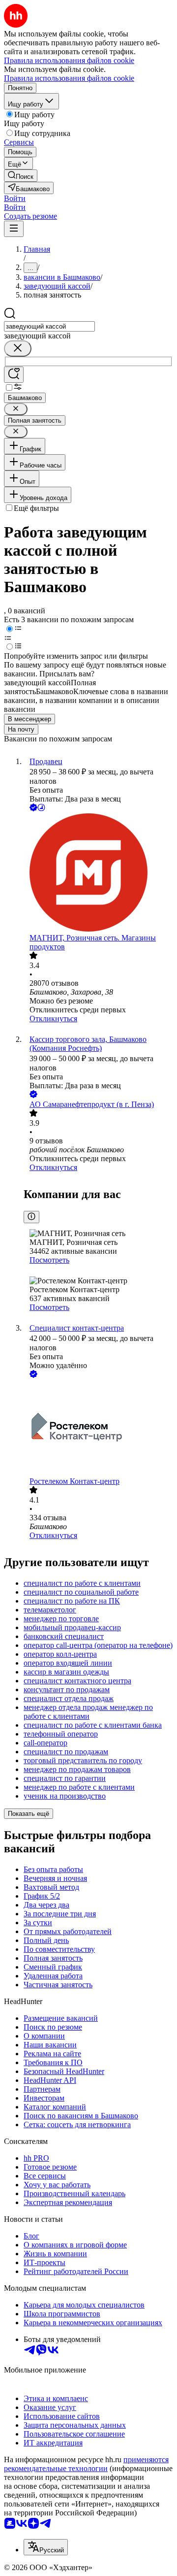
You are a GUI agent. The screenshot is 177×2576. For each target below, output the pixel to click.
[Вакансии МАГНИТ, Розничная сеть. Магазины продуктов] (98, 873)
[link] (21, 176)
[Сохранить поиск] (14, 375)
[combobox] (49, 326)
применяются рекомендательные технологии (86, 2464)
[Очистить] (18, 349)
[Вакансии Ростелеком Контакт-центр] (98, 1428)
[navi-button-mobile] (14, 229)
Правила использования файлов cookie (69, 78)
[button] (15, 198)
